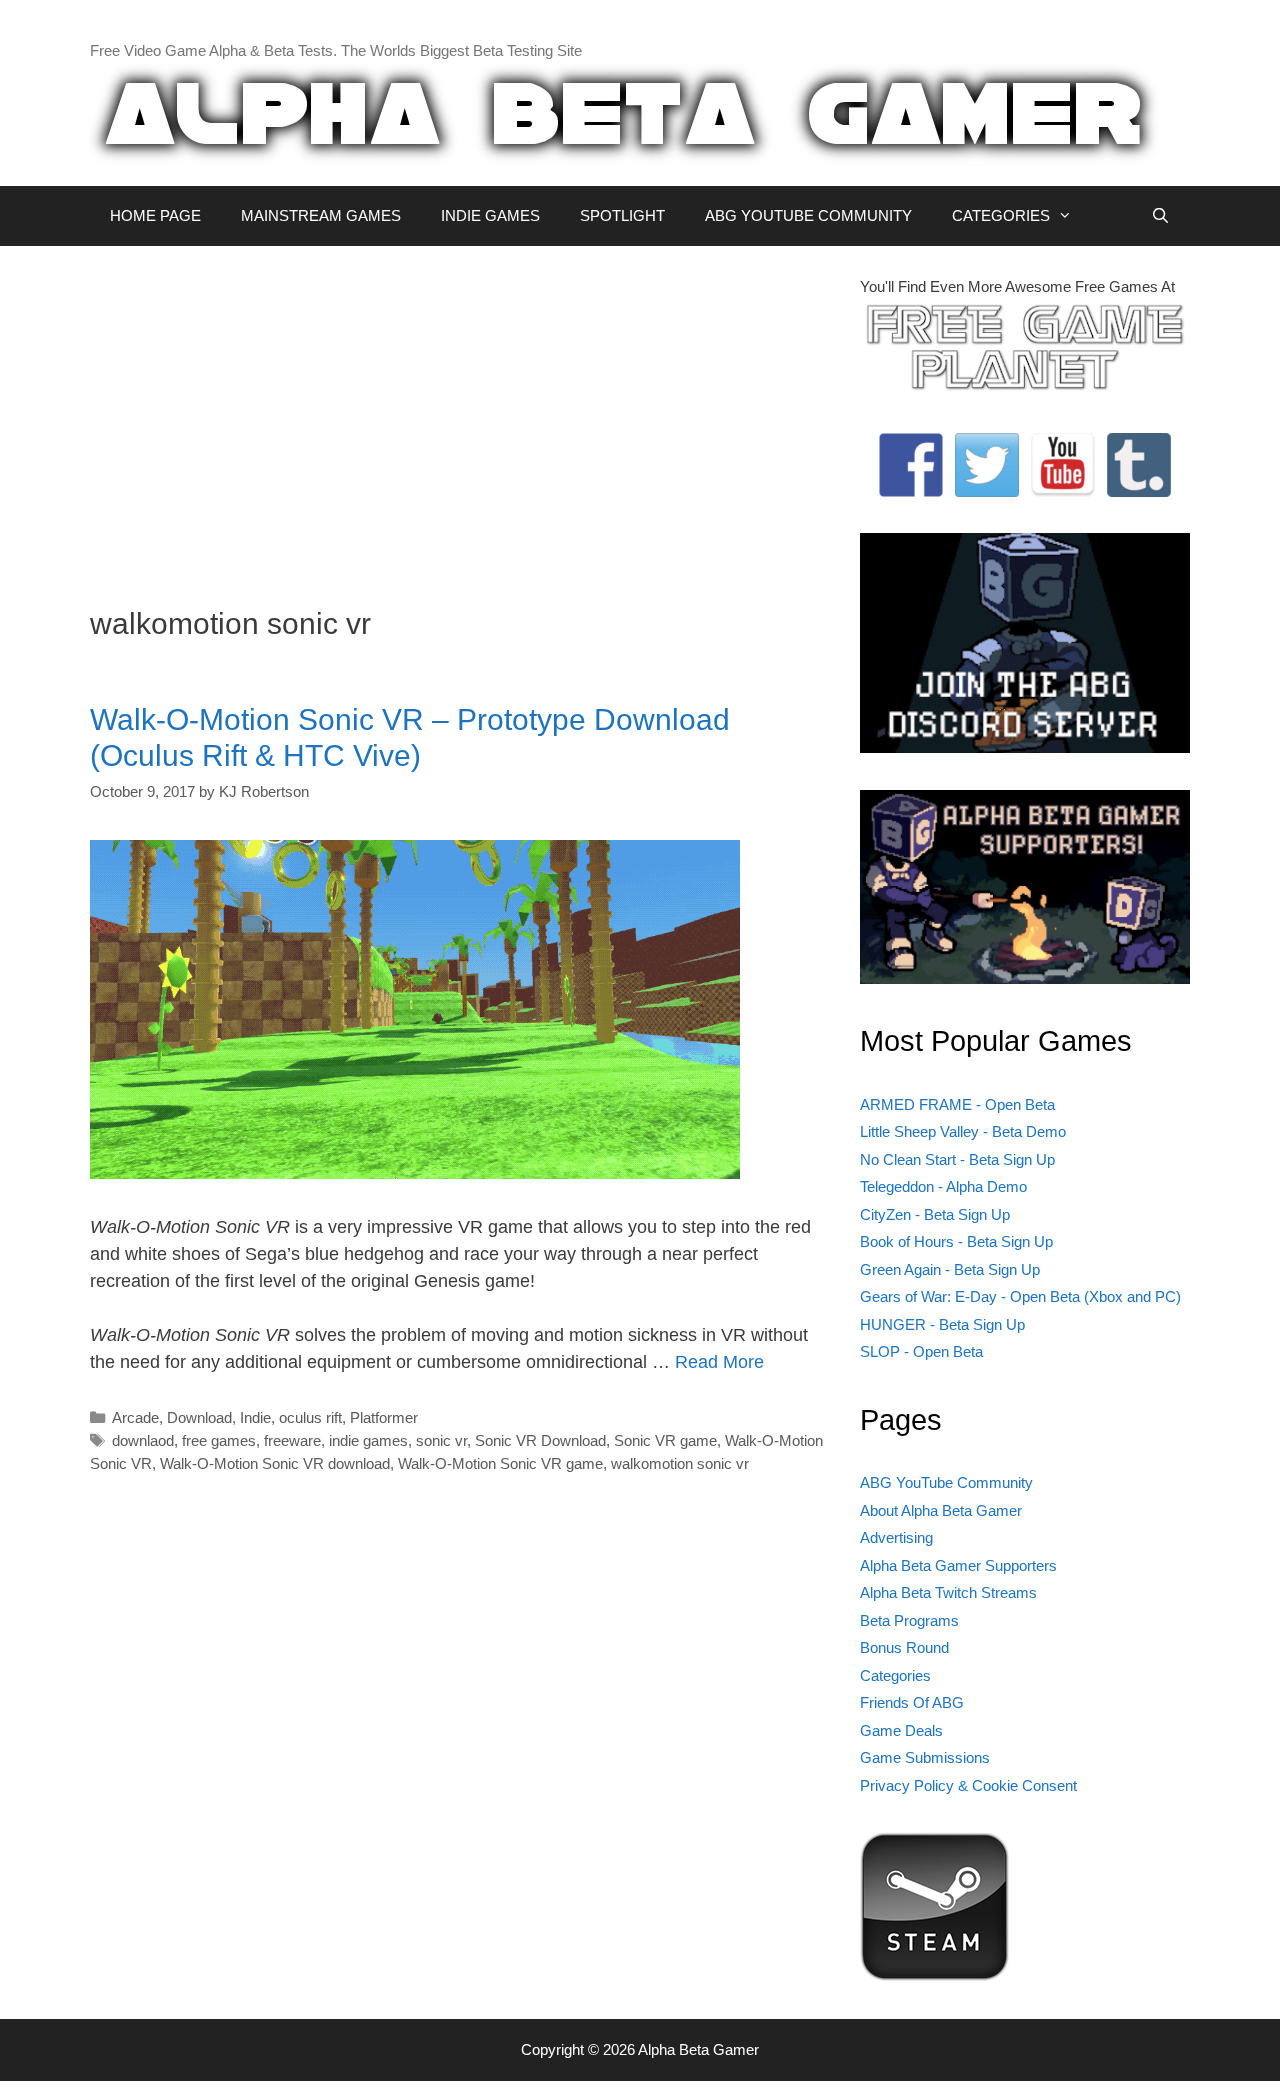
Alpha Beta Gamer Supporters (958, 1565)
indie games (368, 1440)
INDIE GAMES (490, 215)
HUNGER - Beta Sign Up (942, 1324)
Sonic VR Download (540, 1440)
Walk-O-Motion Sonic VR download (275, 1463)
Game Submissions (925, 1757)
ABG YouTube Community (946, 1482)
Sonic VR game (665, 1440)
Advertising (896, 1537)
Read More (719, 1362)
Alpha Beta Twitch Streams (948, 1592)
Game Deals (901, 1730)
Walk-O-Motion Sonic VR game (500, 1463)
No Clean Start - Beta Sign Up (957, 1159)
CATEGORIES (1001, 215)
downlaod (143, 1440)
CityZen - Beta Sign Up (935, 1214)
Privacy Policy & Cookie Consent (968, 1785)
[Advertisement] (460, 416)
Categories (895, 1675)
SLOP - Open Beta (921, 1351)
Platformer (384, 1417)
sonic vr (441, 1440)
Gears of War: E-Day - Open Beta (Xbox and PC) (1020, 1296)
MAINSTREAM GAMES (321, 215)
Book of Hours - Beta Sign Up (956, 1241)
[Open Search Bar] (1160, 216)
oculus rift (310, 1417)
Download (199, 1417)
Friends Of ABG (912, 1702)
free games (219, 1440)
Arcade (135, 1417)
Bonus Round (904, 1647)
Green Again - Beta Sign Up (950, 1269)
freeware (292, 1440)
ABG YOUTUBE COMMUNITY (808, 215)
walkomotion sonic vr (680, 1463)
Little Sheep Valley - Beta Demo (963, 1131)
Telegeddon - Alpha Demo (943, 1186)
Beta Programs (909, 1620)
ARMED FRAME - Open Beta (957, 1104)
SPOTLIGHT (622, 215)
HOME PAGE (155, 215)
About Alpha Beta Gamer (941, 1510)
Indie (255, 1417)
